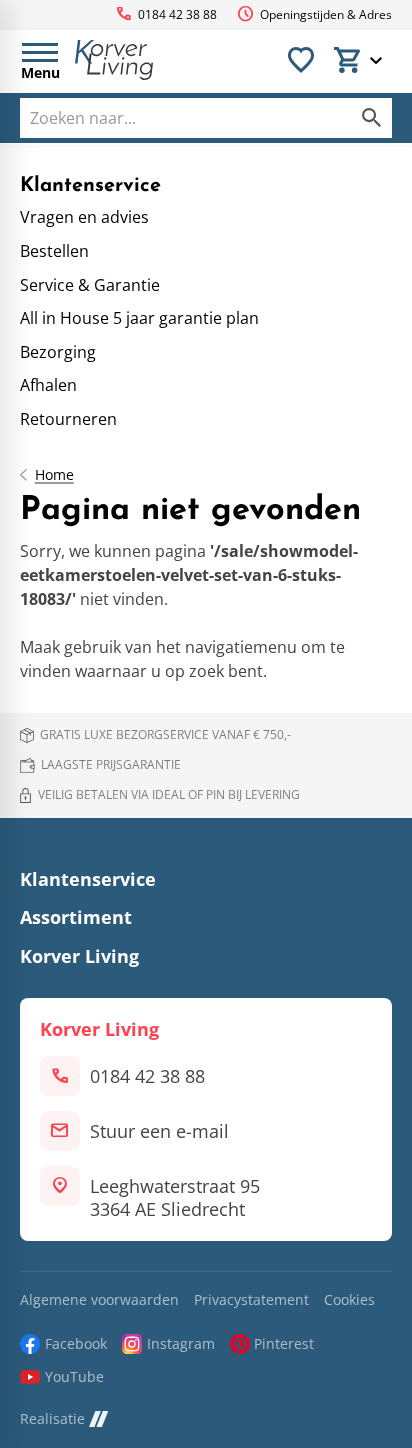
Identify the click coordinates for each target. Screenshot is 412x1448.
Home (54, 475)
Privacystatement (251, 1300)
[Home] (114, 60)
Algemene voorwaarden (99, 1300)
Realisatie (52, 1419)
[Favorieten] (301, 60)
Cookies (349, 1300)
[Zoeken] (372, 118)
